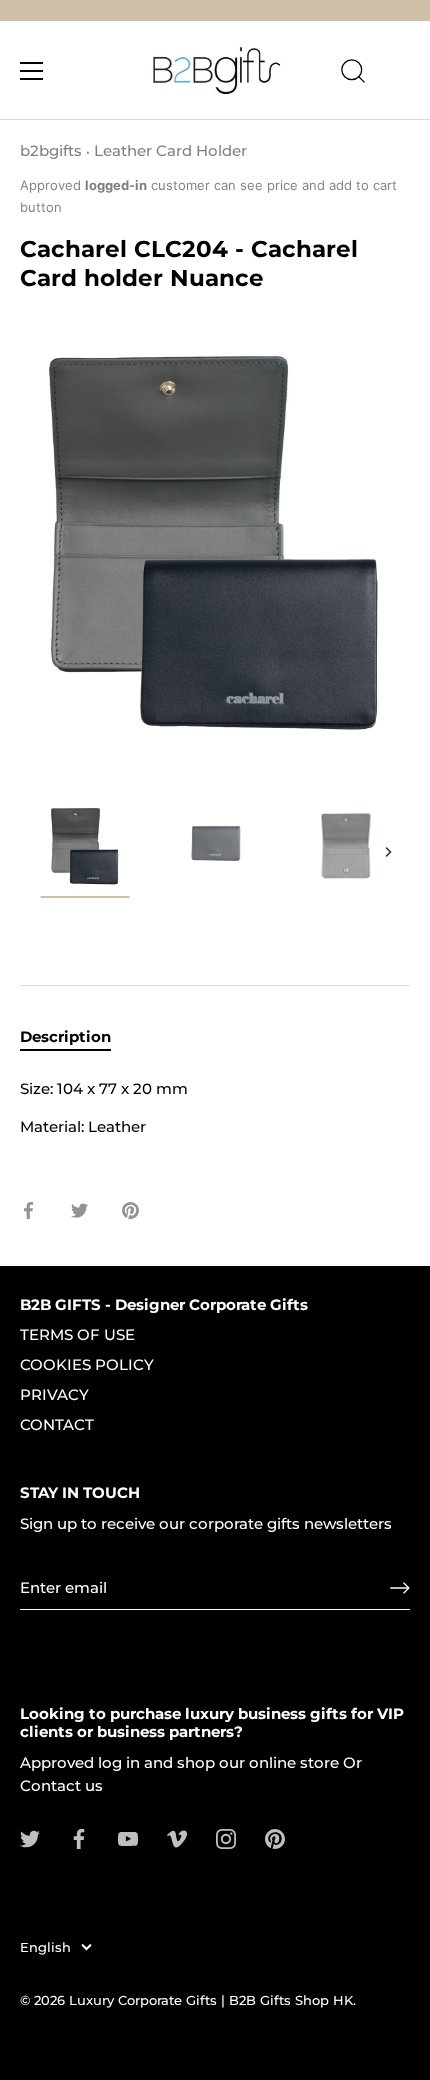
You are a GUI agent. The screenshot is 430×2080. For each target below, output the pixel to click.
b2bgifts (51, 150)
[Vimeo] (177, 1837)
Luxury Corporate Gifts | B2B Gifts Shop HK (211, 2000)
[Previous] (42, 852)
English (45, 1947)
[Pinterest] (275, 1837)
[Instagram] (226, 1837)
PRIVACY (54, 1394)
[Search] (353, 74)
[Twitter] (30, 1837)
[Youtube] (128, 1837)
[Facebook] (79, 1837)
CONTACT (57, 1424)
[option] (85, 853)
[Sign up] (400, 1588)
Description (65, 1036)
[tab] (75, 1037)
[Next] (388, 852)
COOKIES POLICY (87, 1364)
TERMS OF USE (77, 1334)
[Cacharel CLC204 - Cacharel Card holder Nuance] (345, 847)
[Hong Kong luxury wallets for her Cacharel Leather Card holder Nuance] (85, 850)
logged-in (116, 185)
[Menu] (32, 71)
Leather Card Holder (170, 150)
